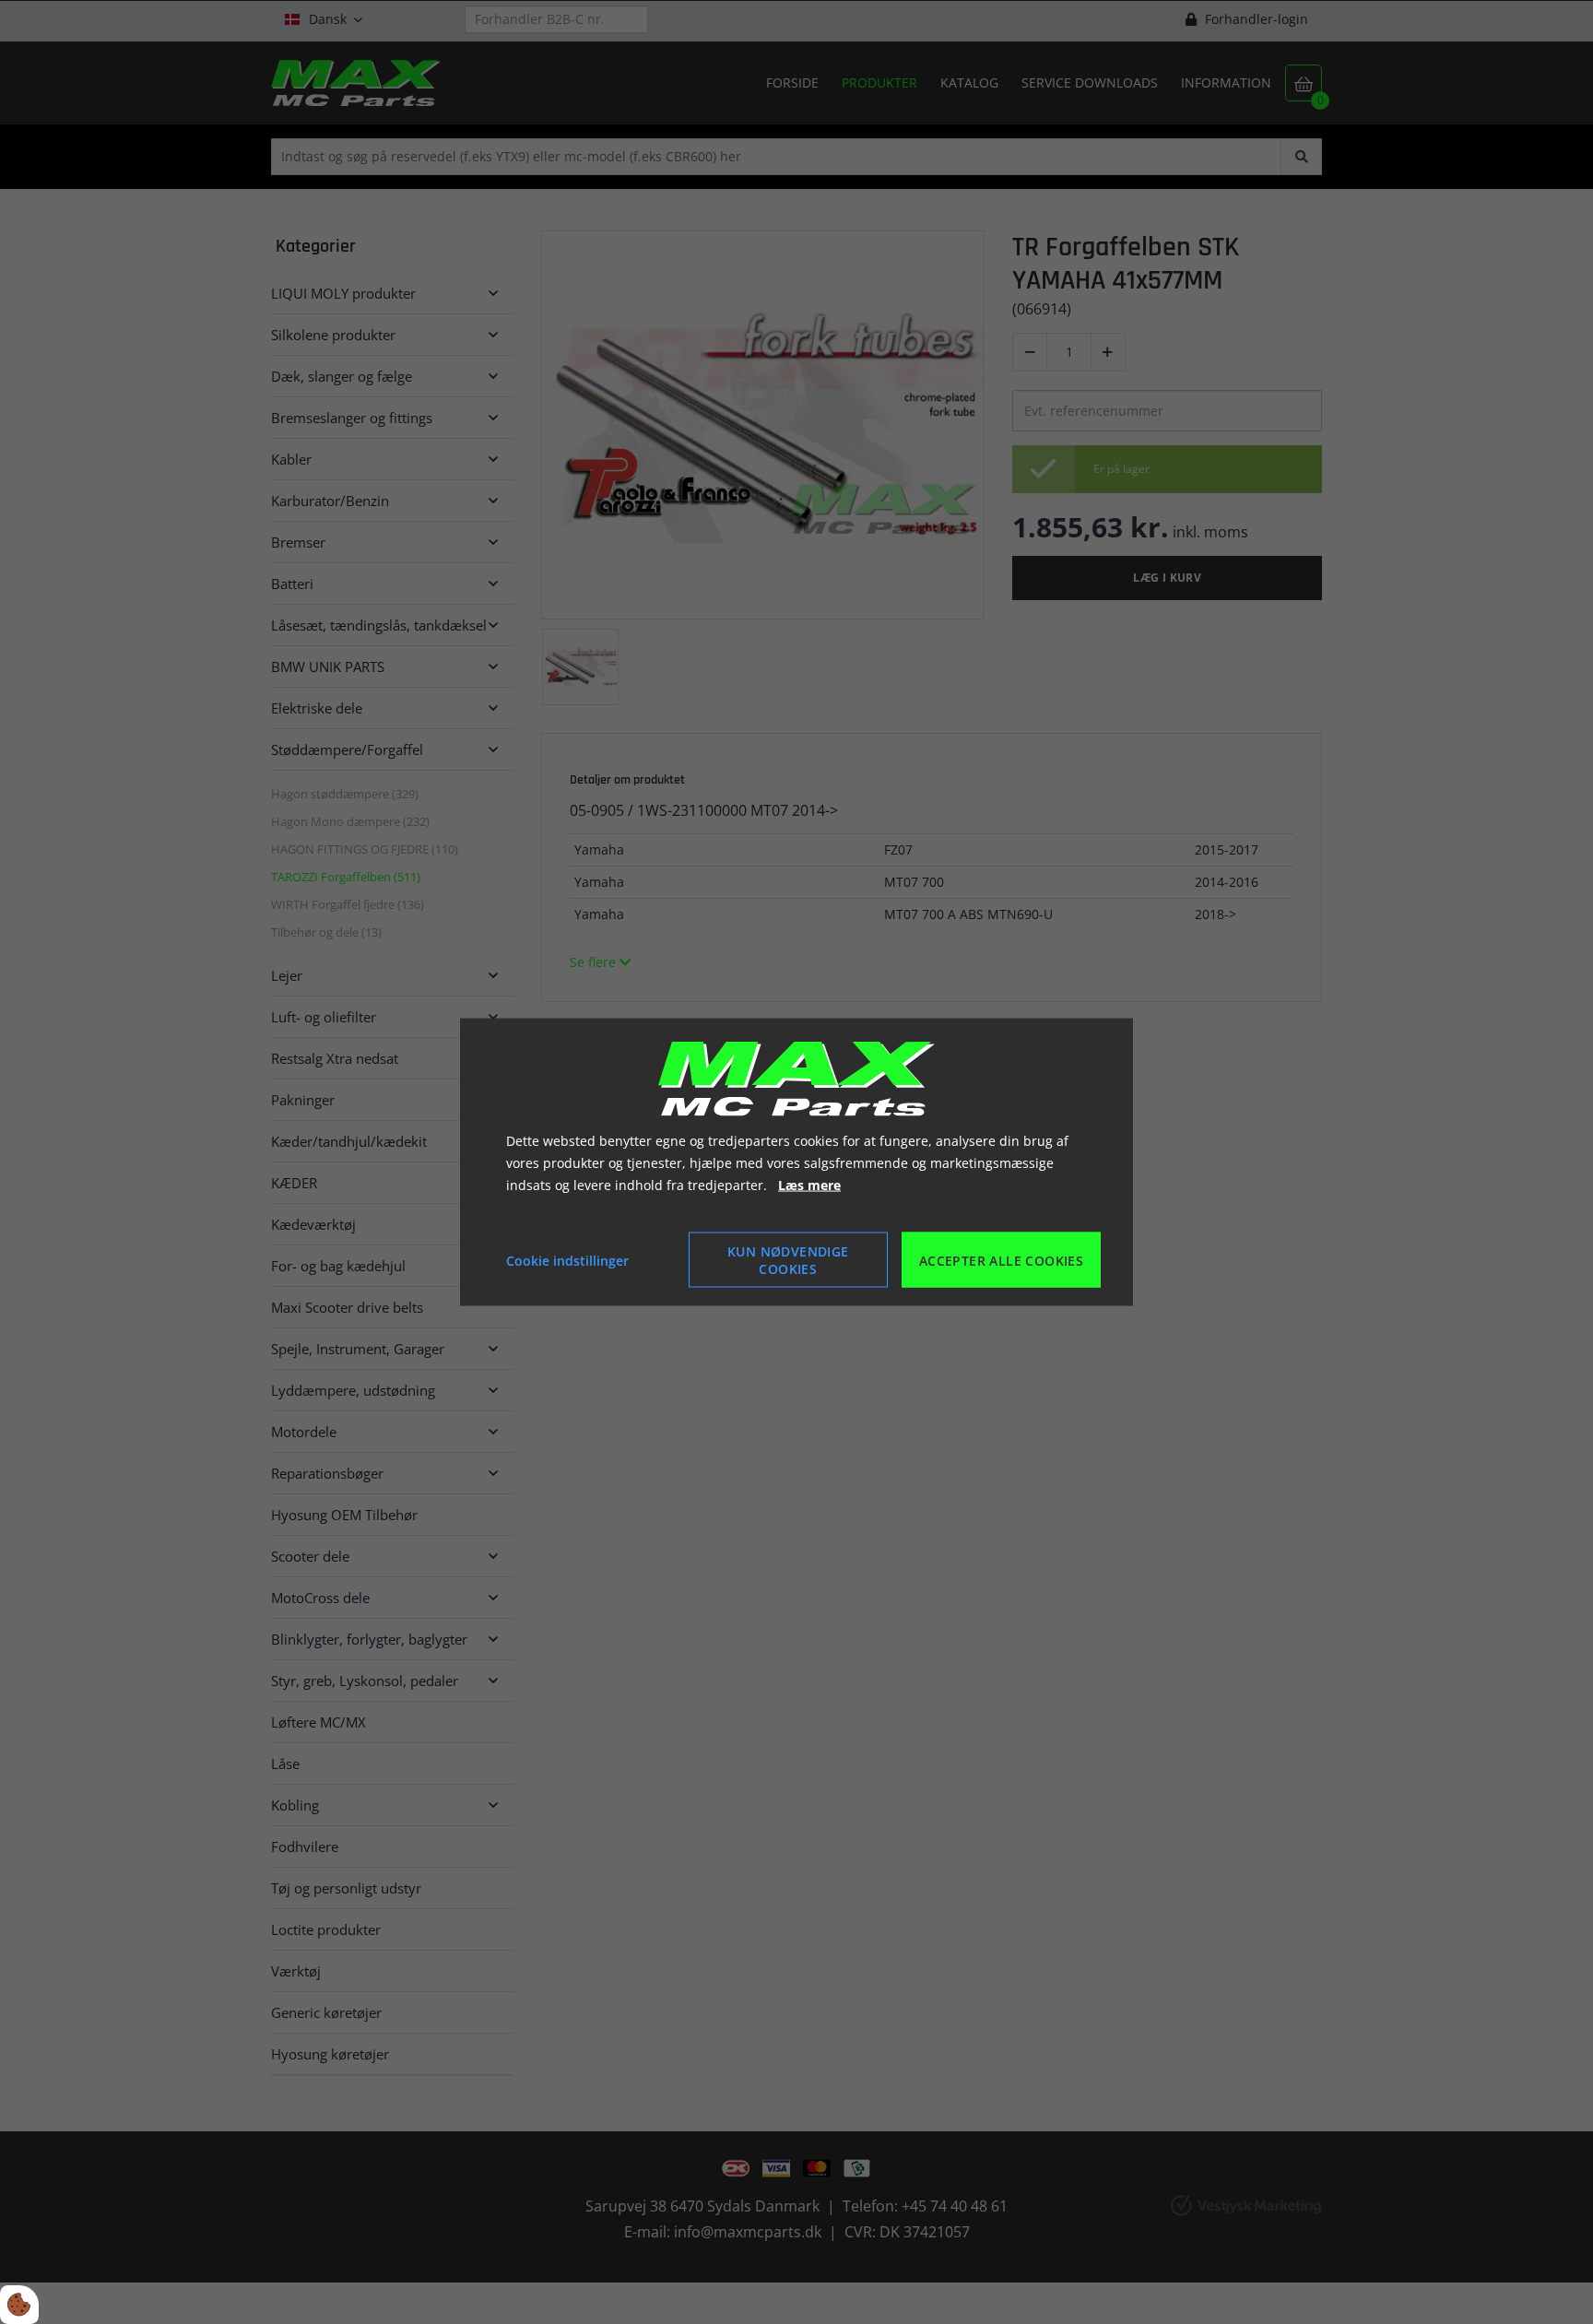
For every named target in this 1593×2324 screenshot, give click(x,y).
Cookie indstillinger (567, 1260)
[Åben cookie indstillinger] (19, 2305)
